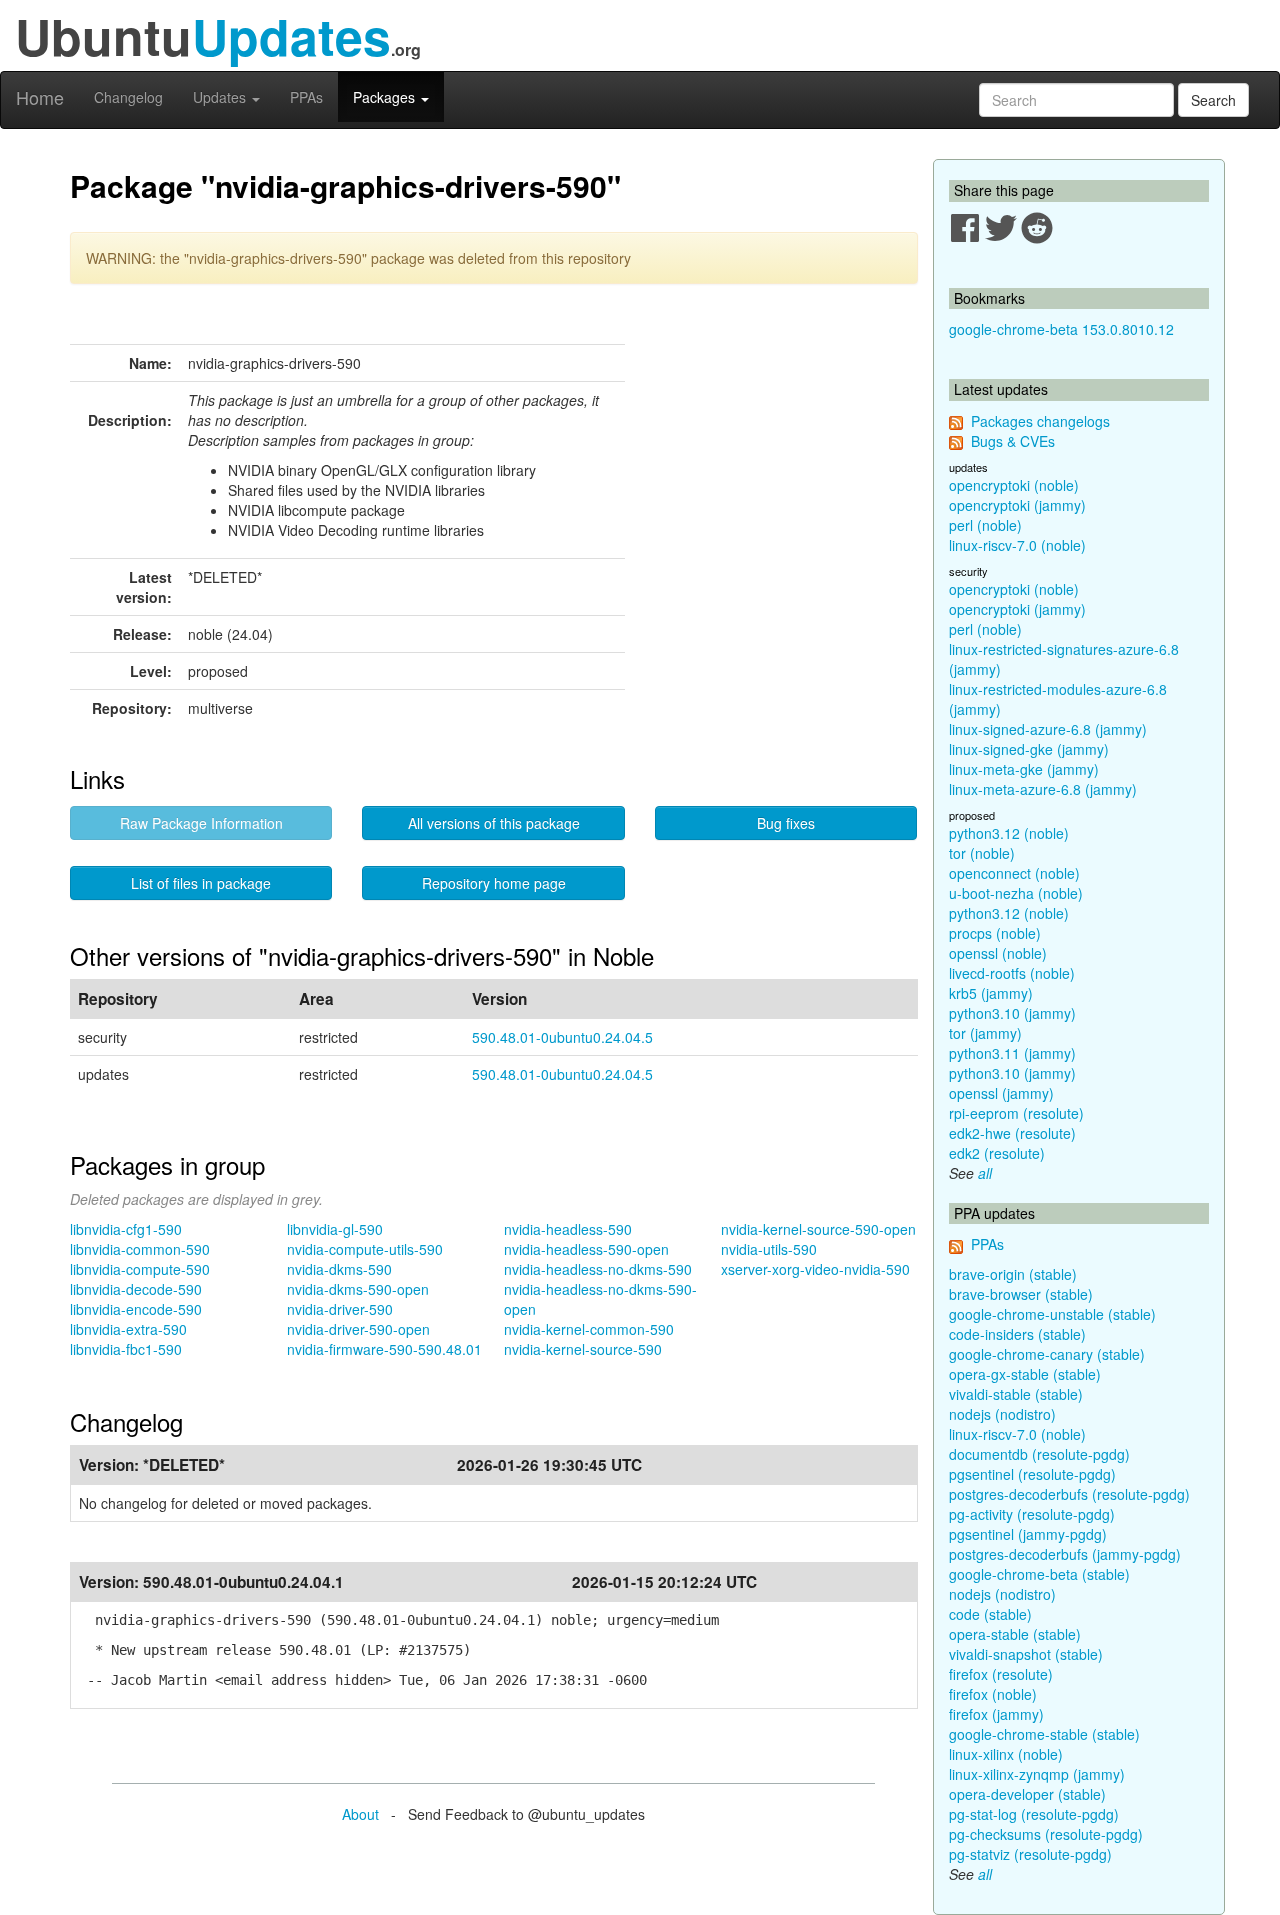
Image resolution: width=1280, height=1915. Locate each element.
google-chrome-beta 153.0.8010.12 (1061, 329)
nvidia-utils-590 (769, 1249)
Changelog (128, 97)
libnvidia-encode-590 (136, 1309)
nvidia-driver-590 (340, 1309)
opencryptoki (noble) (1014, 485)
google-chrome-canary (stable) (1047, 1354)
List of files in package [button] (201, 883)
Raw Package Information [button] (201, 823)
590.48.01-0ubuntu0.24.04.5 (562, 1037)
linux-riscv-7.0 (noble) (1017, 545)
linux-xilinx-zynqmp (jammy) (1037, 1774)
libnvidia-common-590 (140, 1249)
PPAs (306, 97)
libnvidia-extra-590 (128, 1329)
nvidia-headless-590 (568, 1229)
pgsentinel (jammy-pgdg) (1028, 1534)
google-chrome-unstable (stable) (1052, 1314)
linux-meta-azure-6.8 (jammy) (1043, 789)
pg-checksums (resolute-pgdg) (1046, 1834)
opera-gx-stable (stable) (1025, 1374)
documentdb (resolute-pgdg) (1039, 1454)
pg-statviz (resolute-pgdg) (1030, 1854)
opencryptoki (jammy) (1017, 505)
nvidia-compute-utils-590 (365, 1249)
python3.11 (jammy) (1012, 1053)
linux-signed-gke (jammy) (1029, 749)
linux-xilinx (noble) (1006, 1754)
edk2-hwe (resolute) (1012, 1133)
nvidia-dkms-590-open (358, 1289)
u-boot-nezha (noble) (1016, 893)
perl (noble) (985, 525)
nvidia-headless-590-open (586, 1249)
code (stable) (990, 1614)
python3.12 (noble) (1009, 833)
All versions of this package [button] (494, 823)
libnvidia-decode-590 (136, 1289)
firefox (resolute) (1001, 1674)
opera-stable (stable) (1015, 1634)
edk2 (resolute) (997, 1153)
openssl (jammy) (1001, 1093)
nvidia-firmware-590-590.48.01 (384, 1349)
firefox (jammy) (996, 1714)
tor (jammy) (985, 1033)
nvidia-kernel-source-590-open (818, 1229)
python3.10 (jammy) (1012, 1013)
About (360, 1814)
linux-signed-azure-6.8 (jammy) (1048, 729)
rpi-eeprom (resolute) (1016, 1113)
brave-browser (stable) (1021, 1294)
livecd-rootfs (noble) (1012, 973)
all (985, 1173)
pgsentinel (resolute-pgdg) (1032, 1474)
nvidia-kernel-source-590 (583, 1349)
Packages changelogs (1040, 421)
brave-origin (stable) (1013, 1274)
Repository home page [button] (494, 883)
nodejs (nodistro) (1002, 1414)
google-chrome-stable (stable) (1044, 1734)
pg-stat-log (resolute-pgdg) (1034, 1814)
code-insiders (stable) (1017, 1334)
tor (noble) (982, 853)
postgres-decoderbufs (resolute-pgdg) (1069, 1494)
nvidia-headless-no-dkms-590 (598, 1269)
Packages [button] (386, 97)
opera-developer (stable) (1027, 1794)
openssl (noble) (998, 953)
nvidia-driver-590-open (358, 1329)
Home (40, 97)
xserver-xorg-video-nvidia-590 (815, 1269)
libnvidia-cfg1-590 (126, 1229)
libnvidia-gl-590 (335, 1229)
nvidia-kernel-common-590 (589, 1329)
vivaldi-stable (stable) (1016, 1394)
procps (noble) (995, 933)
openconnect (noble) (1014, 873)
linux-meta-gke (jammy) (1024, 769)
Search (1213, 100)
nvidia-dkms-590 (339, 1269)
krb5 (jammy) (991, 993)
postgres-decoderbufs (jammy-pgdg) (1065, 1554)
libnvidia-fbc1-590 (126, 1349)
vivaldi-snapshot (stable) (1026, 1654)
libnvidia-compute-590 (140, 1269)
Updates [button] (221, 97)
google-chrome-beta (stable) (1039, 1574)
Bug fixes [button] (786, 823)
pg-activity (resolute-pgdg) (1032, 1514)
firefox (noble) (993, 1694)
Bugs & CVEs (1013, 441)
